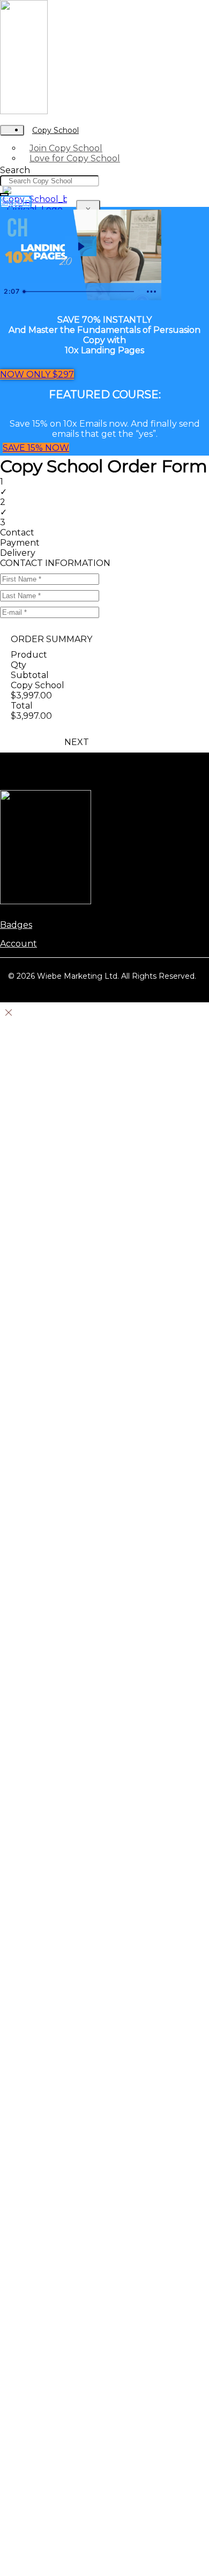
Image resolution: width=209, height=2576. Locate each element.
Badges (16, 925)
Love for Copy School (75, 158)
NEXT (77, 742)
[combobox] (50, 181)
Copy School (55, 130)
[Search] (4, 195)
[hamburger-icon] (12, 130)
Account (18, 944)
